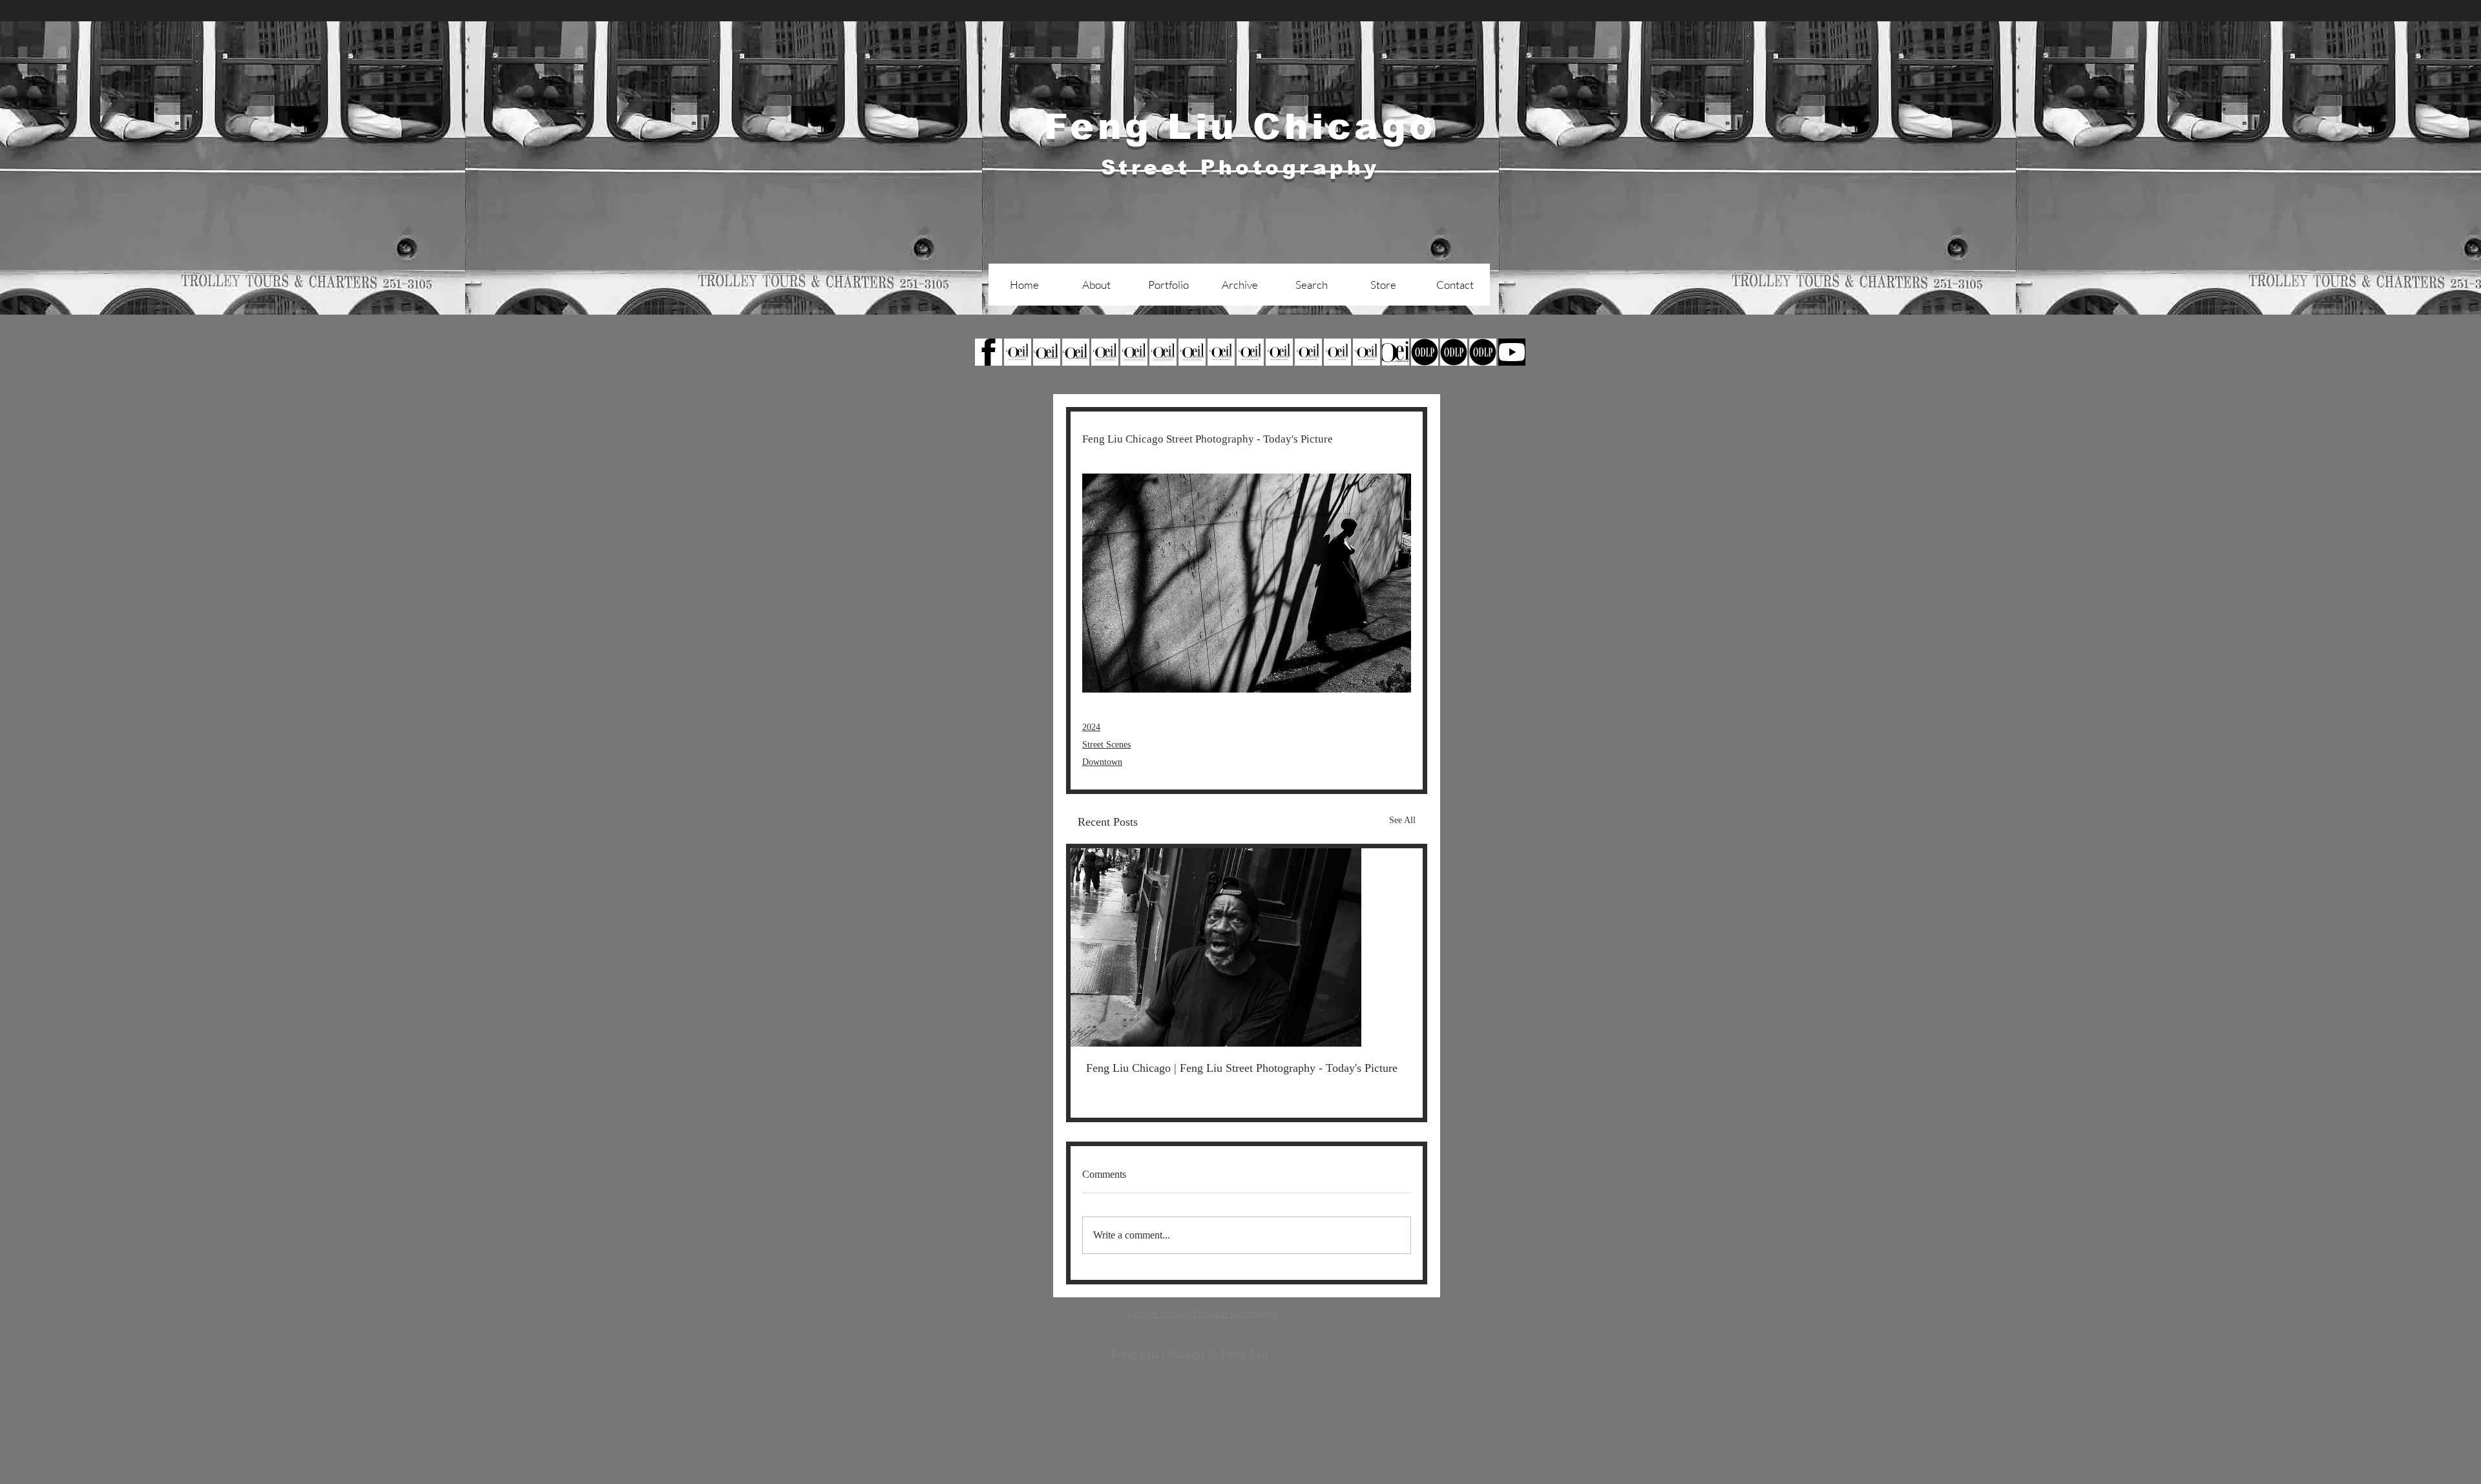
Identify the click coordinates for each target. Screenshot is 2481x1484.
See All (1402, 820)
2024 (1091, 727)
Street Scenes (1106, 745)
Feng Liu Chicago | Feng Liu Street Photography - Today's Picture (1242, 1068)
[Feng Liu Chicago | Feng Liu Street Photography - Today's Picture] (1247, 947)
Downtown (1102, 762)
